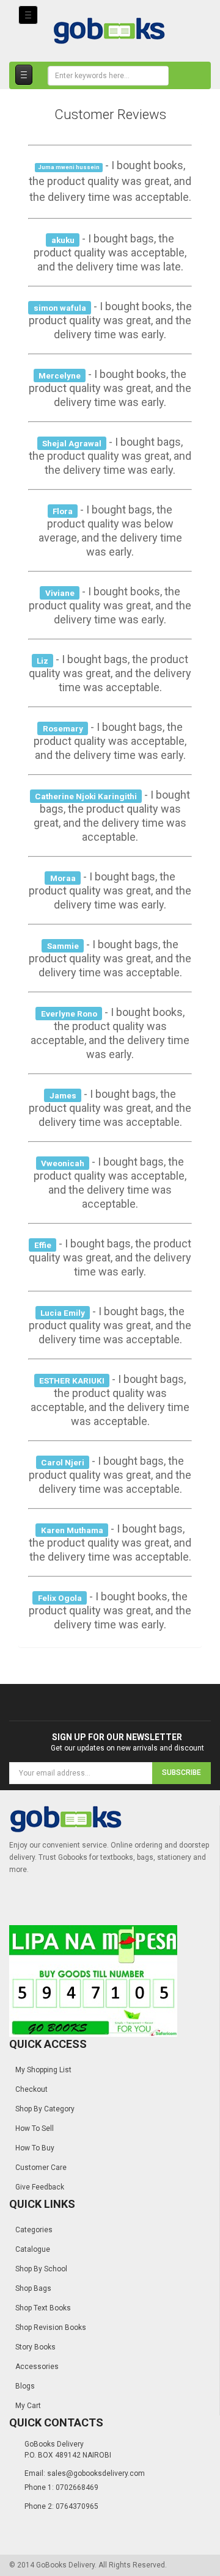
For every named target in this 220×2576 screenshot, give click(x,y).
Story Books (35, 2347)
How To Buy (35, 2148)
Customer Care (41, 2168)
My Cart (28, 2406)
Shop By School (41, 2269)
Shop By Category (45, 2109)
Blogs (25, 2386)
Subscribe (182, 1772)
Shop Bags (33, 2288)
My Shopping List (43, 2070)
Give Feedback (40, 2187)
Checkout (31, 2089)
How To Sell (35, 2128)
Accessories (37, 2367)
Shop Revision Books (51, 2327)
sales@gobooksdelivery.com (96, 2473)
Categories (34, 2230)
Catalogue (33, 2249)
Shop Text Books (43, 2308)
